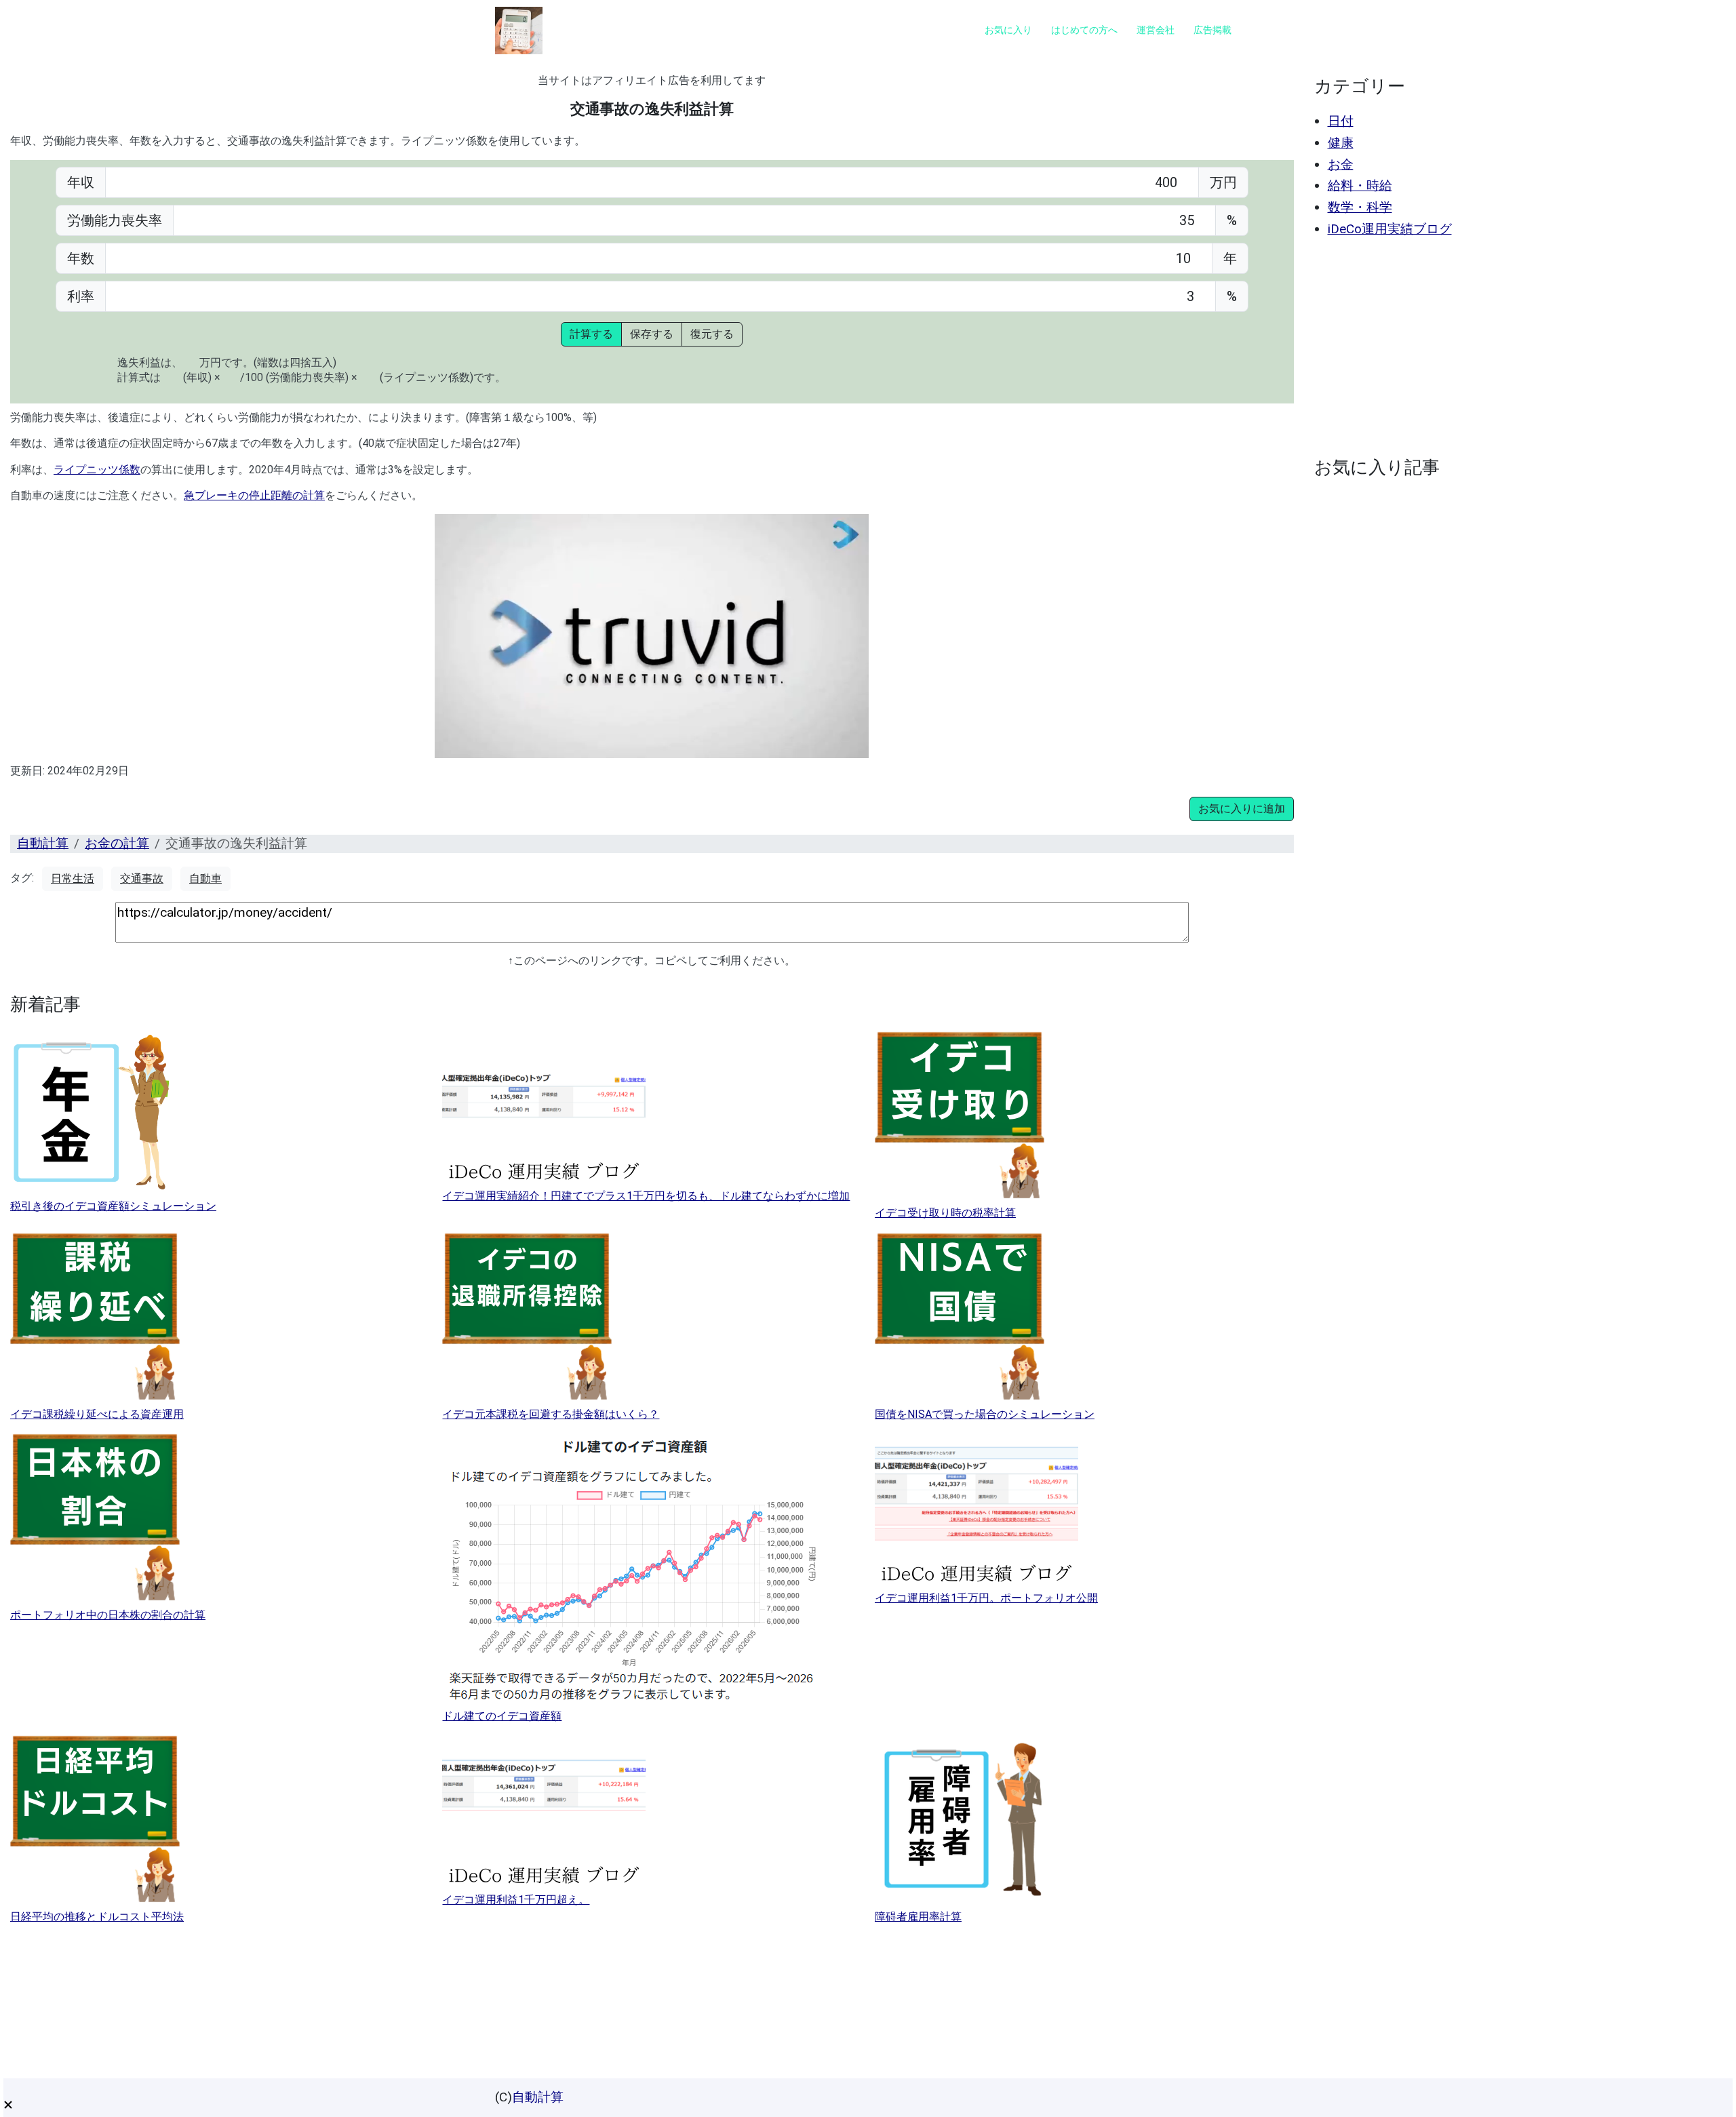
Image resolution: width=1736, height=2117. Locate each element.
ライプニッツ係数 (97, 470)
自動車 (205, 878)
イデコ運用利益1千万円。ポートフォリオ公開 (986, 1598)
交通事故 (142, 878)
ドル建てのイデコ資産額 (502, 1716)
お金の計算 (117, 843)
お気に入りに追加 (1242, 809)
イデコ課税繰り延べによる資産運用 (97, 1414)
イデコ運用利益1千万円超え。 (516, 1900)
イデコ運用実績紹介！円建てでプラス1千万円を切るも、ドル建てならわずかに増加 (646, 1196)
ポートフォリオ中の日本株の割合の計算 (108, 1615)
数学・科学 (1360, 207)
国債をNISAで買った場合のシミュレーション (985, 1414)
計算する (591, 334)
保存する (652, 334)
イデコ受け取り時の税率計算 (945, 1213)
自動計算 (43, 843)
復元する (712, 334)
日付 (1341, 121)
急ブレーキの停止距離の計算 (254, 495)
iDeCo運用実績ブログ (1390, 229)
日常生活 (73, 878)
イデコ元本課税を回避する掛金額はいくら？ (551, 1414)
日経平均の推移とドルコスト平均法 (97, 1917)
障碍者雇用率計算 (918, 1917)
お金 (1341, 164)
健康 (1341, 143)
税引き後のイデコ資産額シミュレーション (113, 1206)
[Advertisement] (1517, 347)
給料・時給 (1360, 185)
